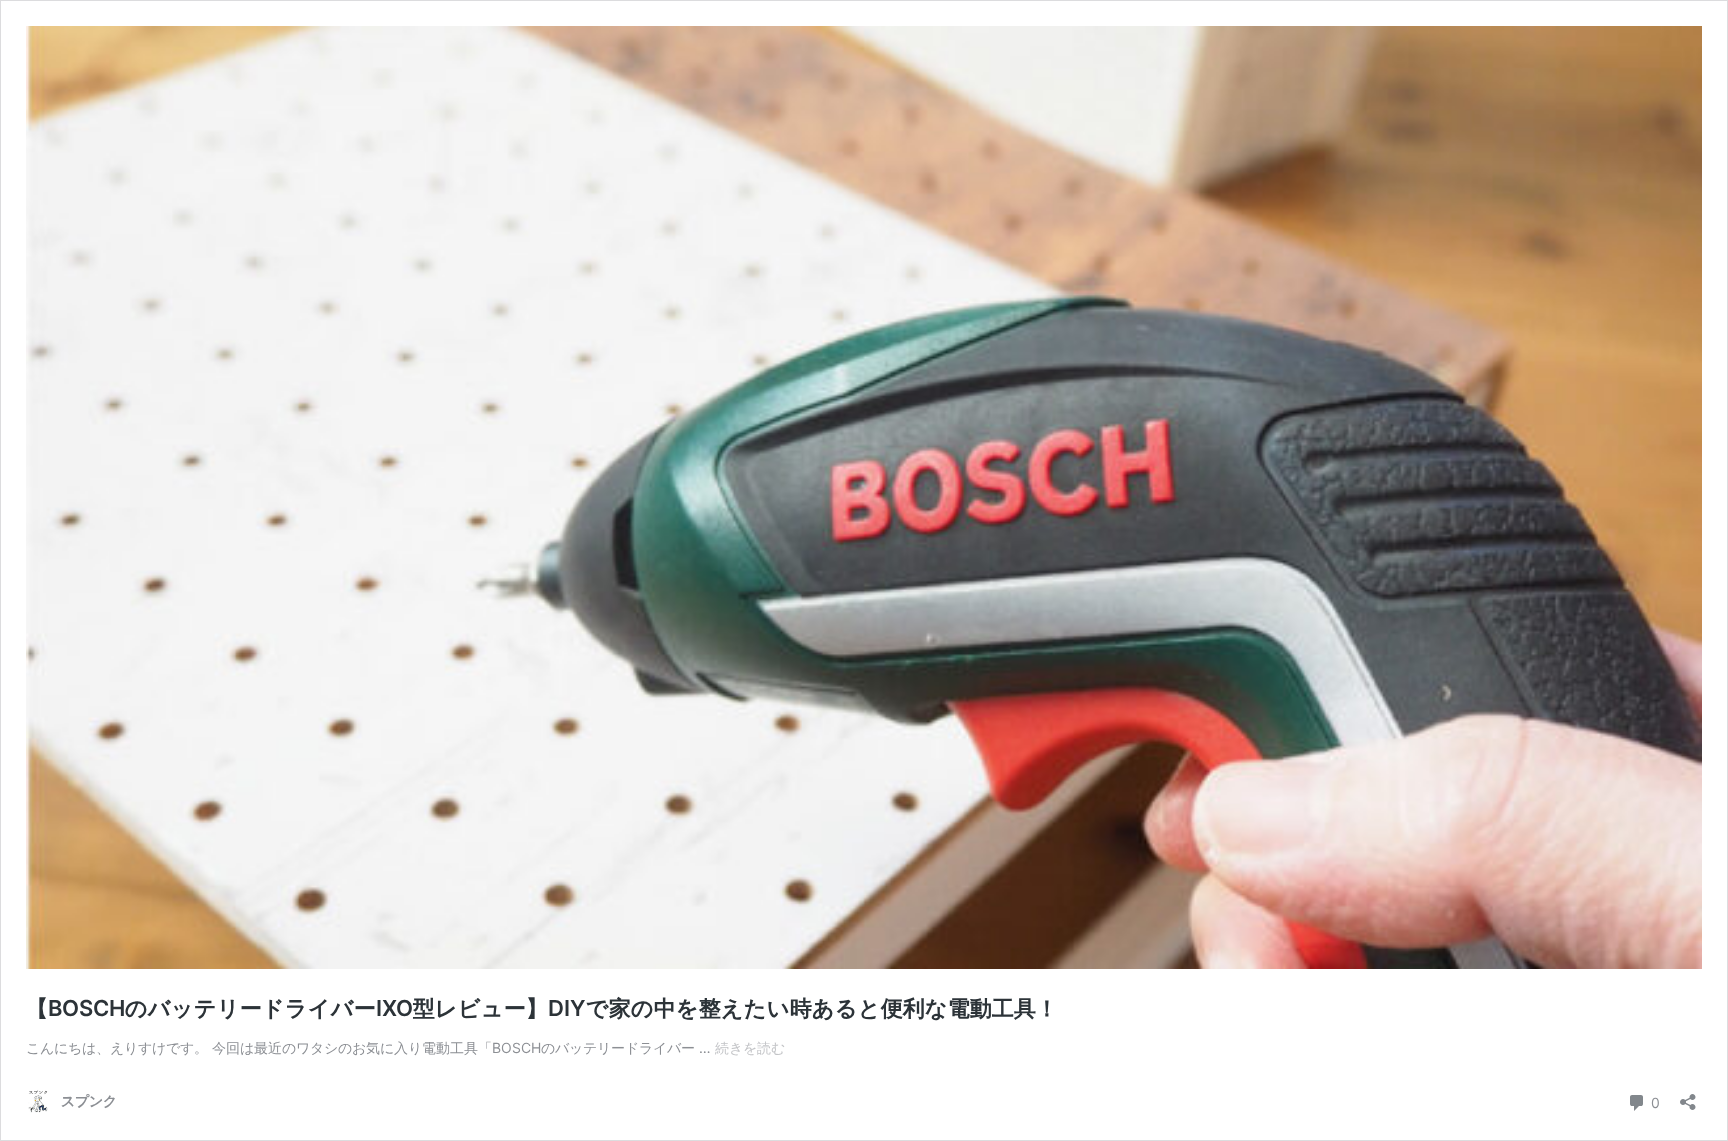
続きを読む (750, 1047)
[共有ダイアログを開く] (1688, 1095)
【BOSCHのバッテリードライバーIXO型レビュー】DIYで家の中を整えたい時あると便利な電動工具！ (542, 1008)
